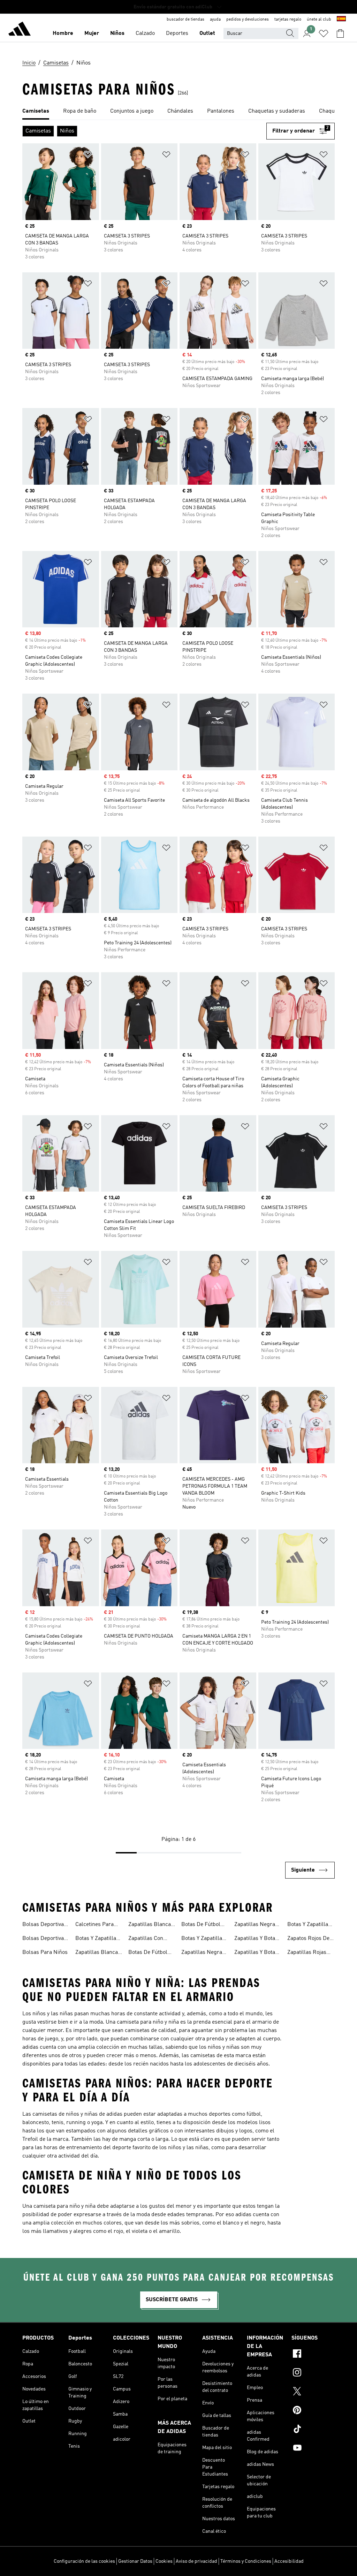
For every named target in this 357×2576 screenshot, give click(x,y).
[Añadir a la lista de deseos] (88, 156)
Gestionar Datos (135, 2561)
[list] (178, 112)
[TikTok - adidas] (313, 2430)
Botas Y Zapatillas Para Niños (309, 1925)
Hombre (63, 33)
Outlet (207, 33)
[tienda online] (20, 30)
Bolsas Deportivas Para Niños (44, 1939)
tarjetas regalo (288, 20)
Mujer (92, 33)
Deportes (177, 33)
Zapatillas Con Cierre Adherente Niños (149, 1939)
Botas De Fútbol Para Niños (201, 1925)
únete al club (319, 20)
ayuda (215, 20)
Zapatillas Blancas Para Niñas (98, 1953)
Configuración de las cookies (84, 2561)
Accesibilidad (289, 2561)
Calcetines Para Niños (94, 1925)
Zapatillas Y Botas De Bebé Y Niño (256, 1953)
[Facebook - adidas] (313, 2355)
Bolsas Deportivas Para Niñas (44, 1925)
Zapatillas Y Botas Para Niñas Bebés (256, 1939)
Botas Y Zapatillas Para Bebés (97, 1939)
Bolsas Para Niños (45, 1952)
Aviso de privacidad (196, 2561)
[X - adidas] (313, 2392)
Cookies (164, 2561)
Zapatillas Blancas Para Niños (151, 1925)
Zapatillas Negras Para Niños (256, 1925)
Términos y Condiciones (246, 2561)
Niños (117, 33)
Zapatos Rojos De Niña (308, 1939)
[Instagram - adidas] (313, 2373)
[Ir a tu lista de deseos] (324, 33)
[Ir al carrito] (340, 33)
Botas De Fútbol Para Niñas (148, 1953)
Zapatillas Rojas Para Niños (307, 1953)
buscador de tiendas (185, 20)
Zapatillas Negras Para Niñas (203, 1953)
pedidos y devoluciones (248, 20)
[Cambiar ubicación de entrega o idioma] (341, 20)
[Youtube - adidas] (313, 2449)
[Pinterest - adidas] (313, 2411)
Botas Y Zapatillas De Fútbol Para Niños (203, 1939)
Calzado (145, 33)
